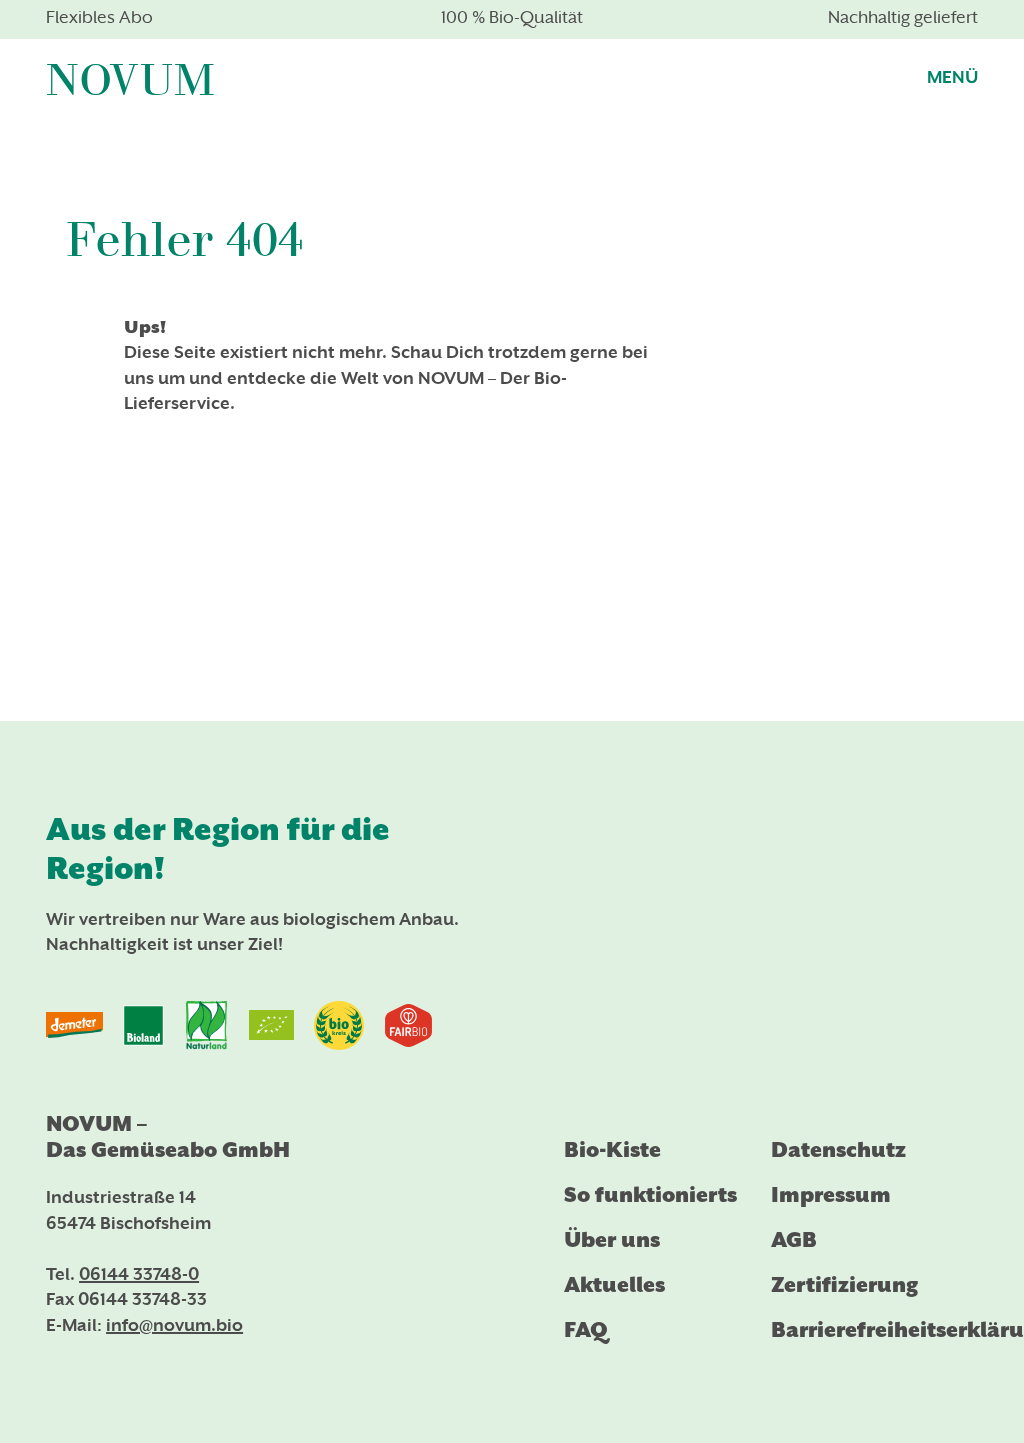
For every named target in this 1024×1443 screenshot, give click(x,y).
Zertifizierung (844, 1285)
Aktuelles (614, 1285)
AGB (794, 1240)
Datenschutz (838, 1150)
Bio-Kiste (612, 1150)
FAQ (586, 1330)
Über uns (612, 1240)
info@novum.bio (174, 1327)
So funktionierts (650, 1195)
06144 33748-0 (139, 1276)
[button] (952, 76)
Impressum (831, 1195)
